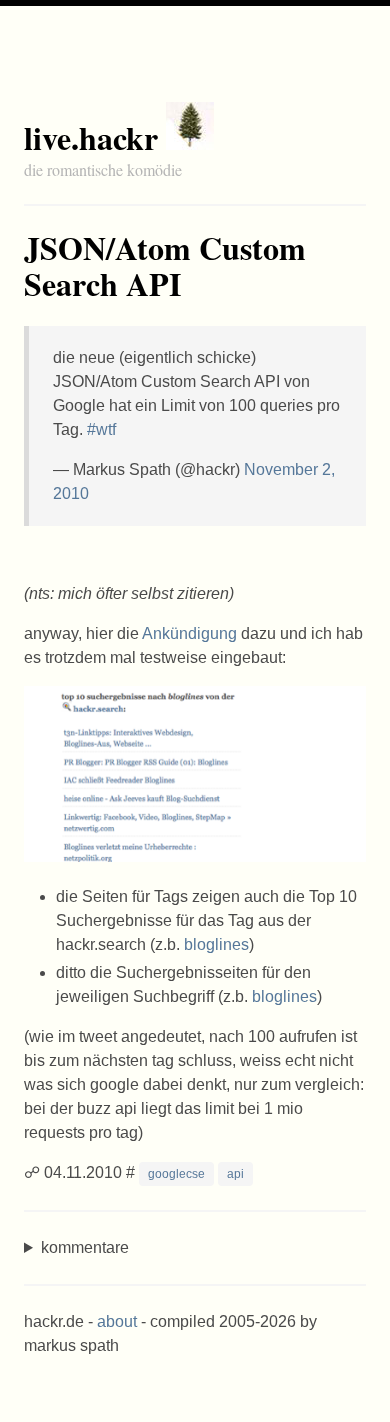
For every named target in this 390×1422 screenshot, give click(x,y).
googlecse (176, 1174)
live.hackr (91, 137)
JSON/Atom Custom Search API (165, 265)
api (235, 1174)
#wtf (101, 429)
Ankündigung (189, 633)
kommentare (85, 1247)
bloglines (216, 944)
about (117, 1321)
